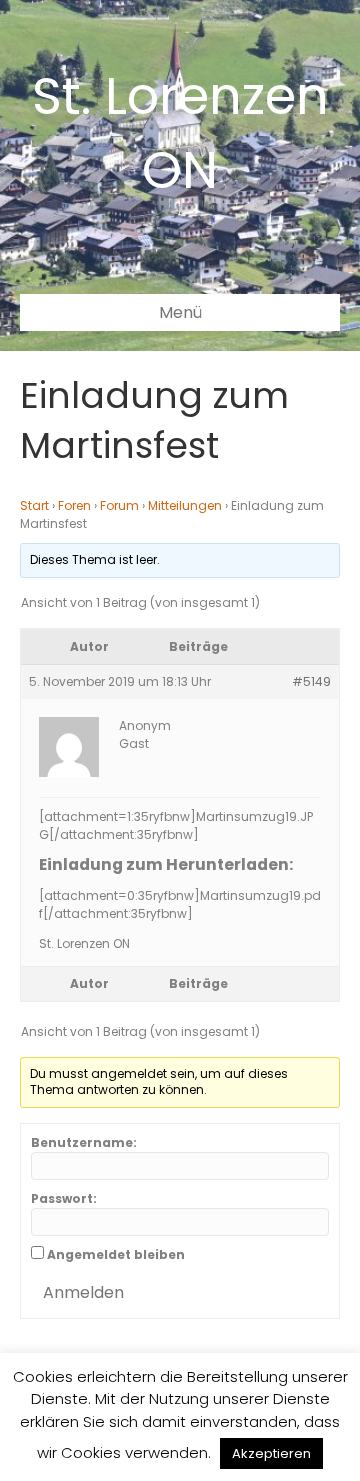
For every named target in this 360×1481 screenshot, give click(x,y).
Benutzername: (84, 1142)
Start (34, 505)
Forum (119, 505)
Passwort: (64, 1198)
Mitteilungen (185, 505)
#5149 (311, 681)
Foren (74, 505)
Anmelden (83, 1292)
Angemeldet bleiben (116, 1254)
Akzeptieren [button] (271, 1453)
